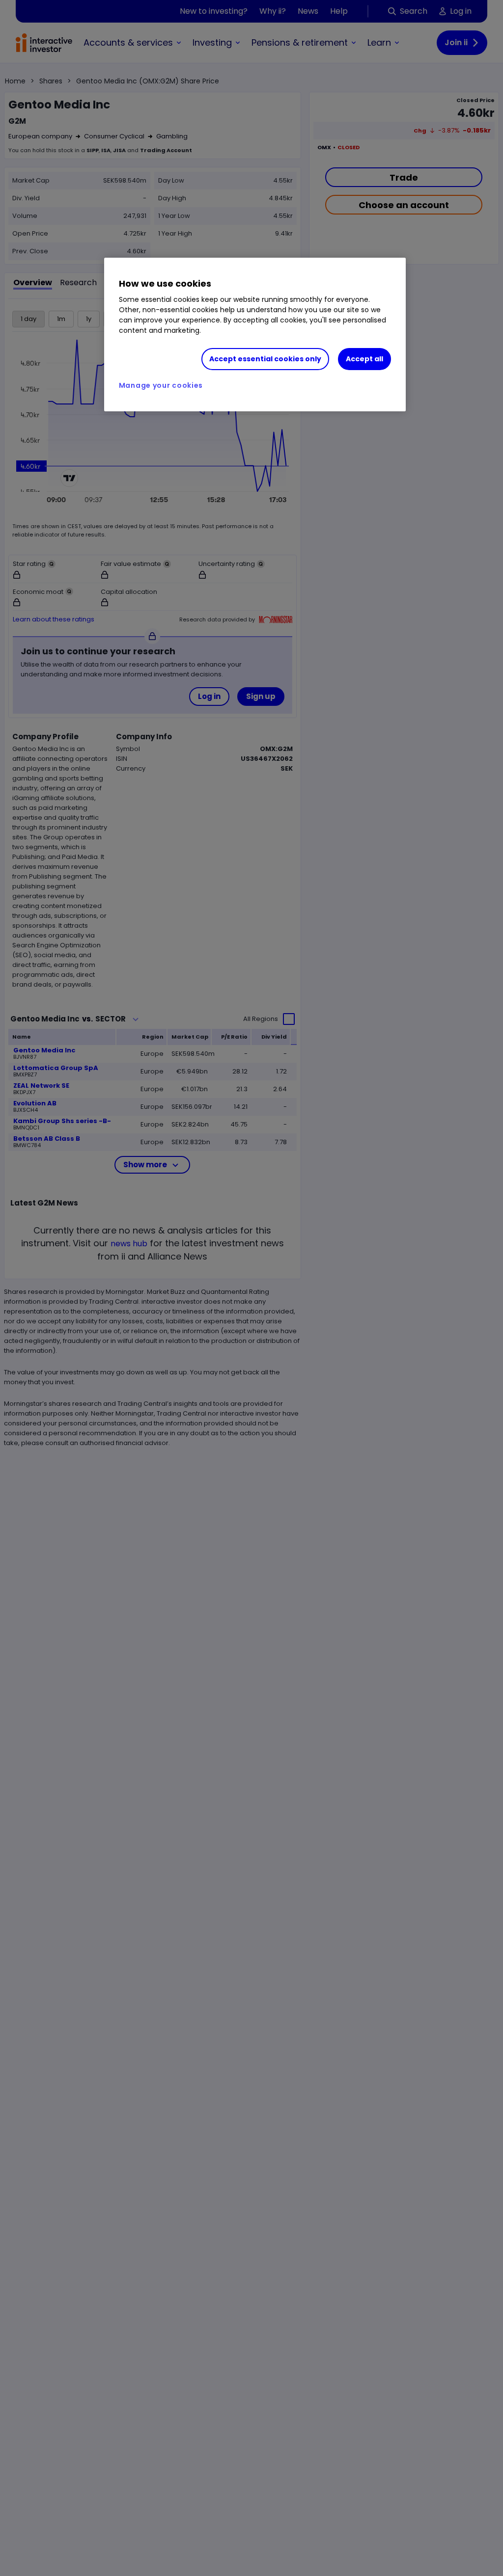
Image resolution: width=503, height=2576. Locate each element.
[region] (255, 335)
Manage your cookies (161, 385)
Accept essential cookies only (265, 359)
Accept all (364, 359)
